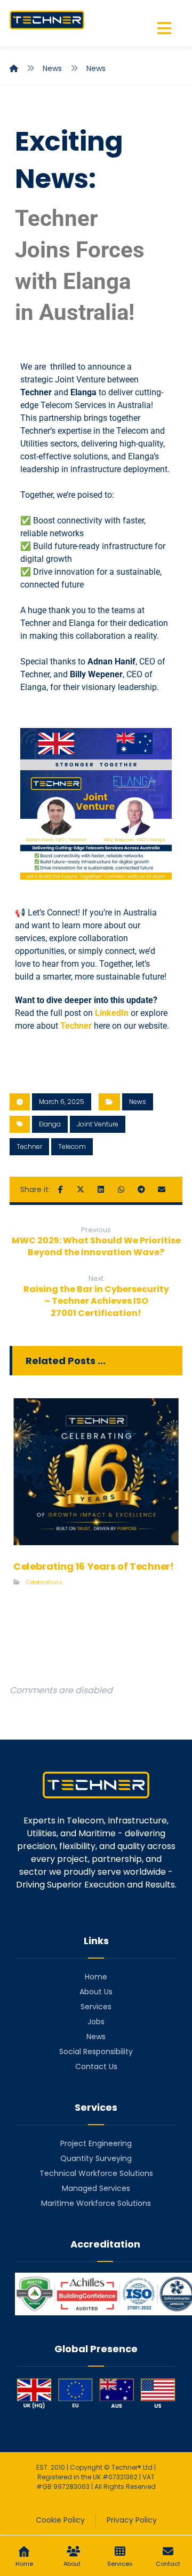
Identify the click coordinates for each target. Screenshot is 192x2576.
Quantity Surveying (96, 2158)
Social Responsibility (96, 2052)
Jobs (96, 2022)
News (138, 1102)
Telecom (72, 1146)
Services (96, 2007)
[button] (164, 28)
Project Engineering (96, 2143)
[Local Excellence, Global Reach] (47, 20)
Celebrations (44, 1582)
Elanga (83, 392)
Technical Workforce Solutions (96, 2173)
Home (96, 1977)
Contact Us (96, 2066)
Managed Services (96, 2188)
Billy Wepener (96, 674)
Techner (36, 392)
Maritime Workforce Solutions (96, 2203)
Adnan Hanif (111, 661)
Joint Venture (98, 1124)
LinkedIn (112, 1013)
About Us (96, 1992)
